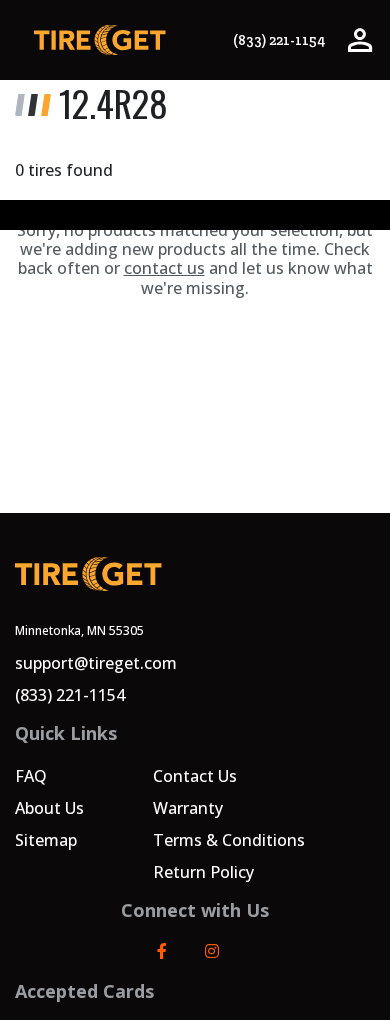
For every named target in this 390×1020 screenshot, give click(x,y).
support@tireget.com (96, 663)
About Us (49, 808)
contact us (164, 268)
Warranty (188, 808)
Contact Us (195, 776)
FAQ (31, 776)
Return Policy (203, 872)
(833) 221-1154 (279, 40)
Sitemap (46, 840)
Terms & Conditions (229, 840)
